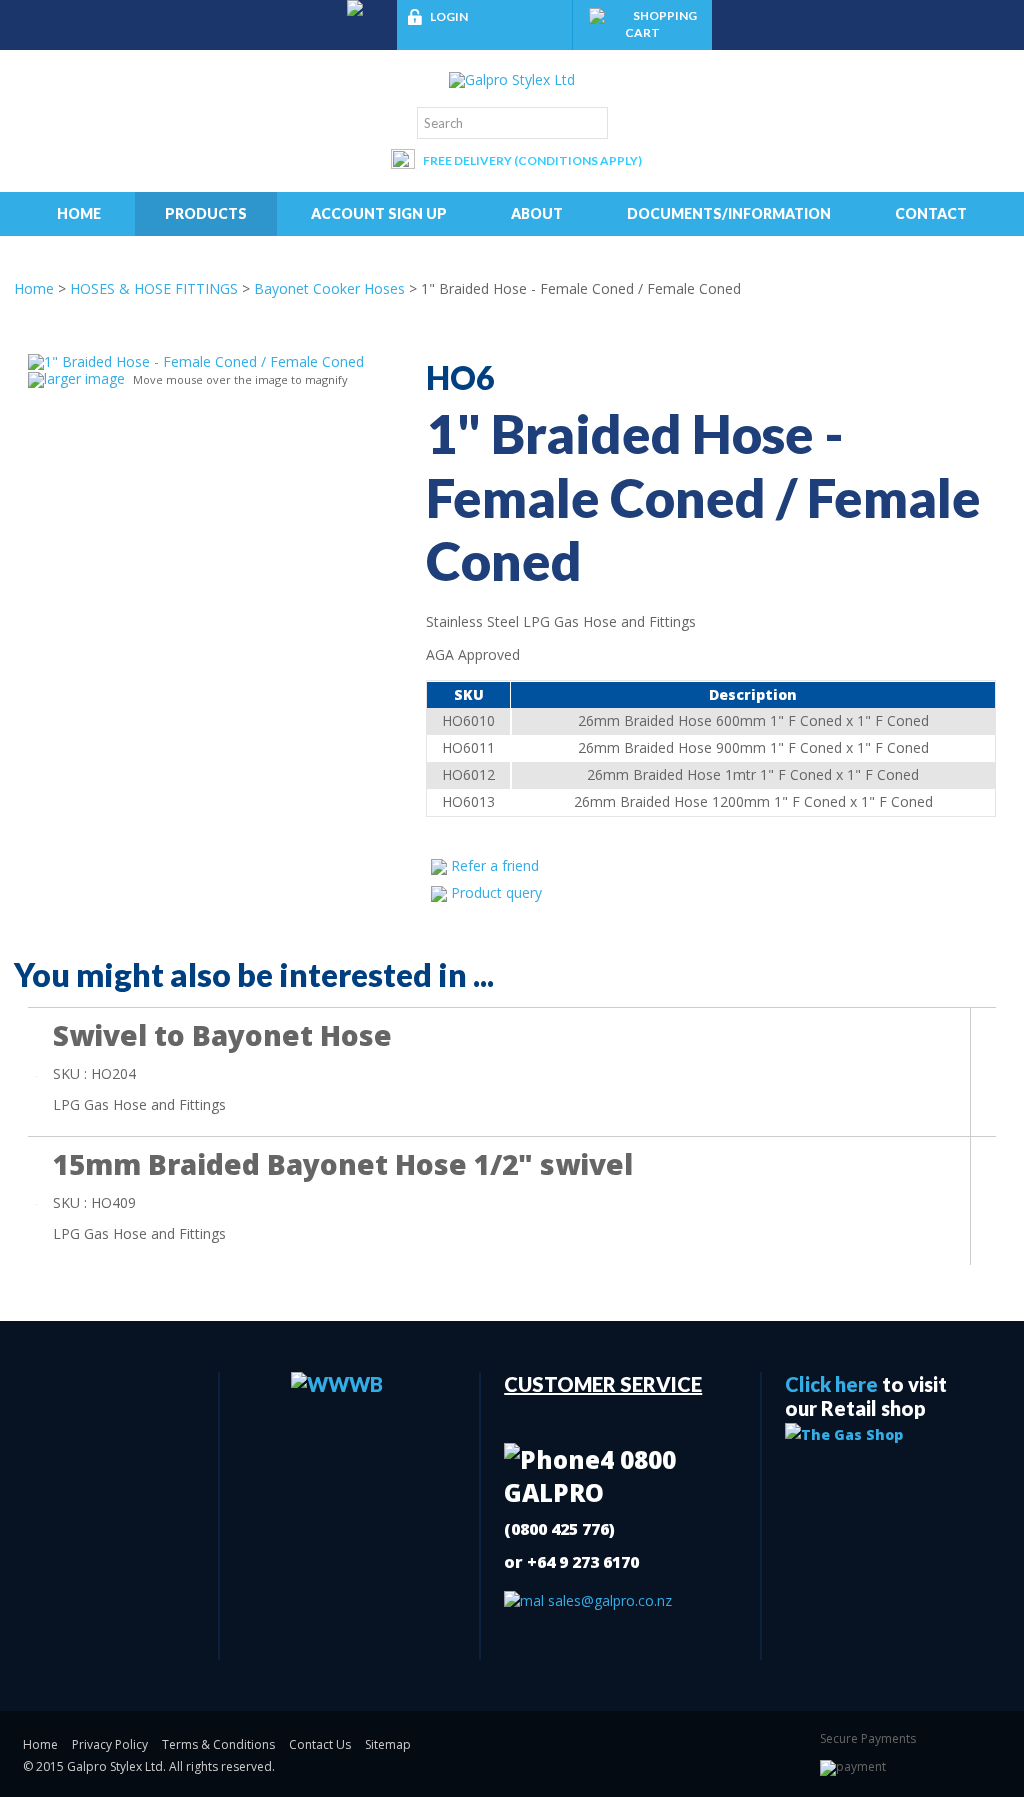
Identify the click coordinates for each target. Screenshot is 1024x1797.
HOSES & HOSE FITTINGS (154, 288)
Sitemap (388, 1744)
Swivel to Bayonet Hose (222, 1035)
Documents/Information (729, 213)
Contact (931, 213)
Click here (831, 1384)
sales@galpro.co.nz (608, 1600)
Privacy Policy (110, 1744)
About (537, 213)
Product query (496, 892)
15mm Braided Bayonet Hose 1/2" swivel (343, 1164)
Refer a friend (495, 865)
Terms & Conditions (218, 1744)
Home (79, 213)
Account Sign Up (379, 213)
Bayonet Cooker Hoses (329, 288)
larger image (84, 378)
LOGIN (449, 16)
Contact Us (320, 1744)
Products (206, 213)
